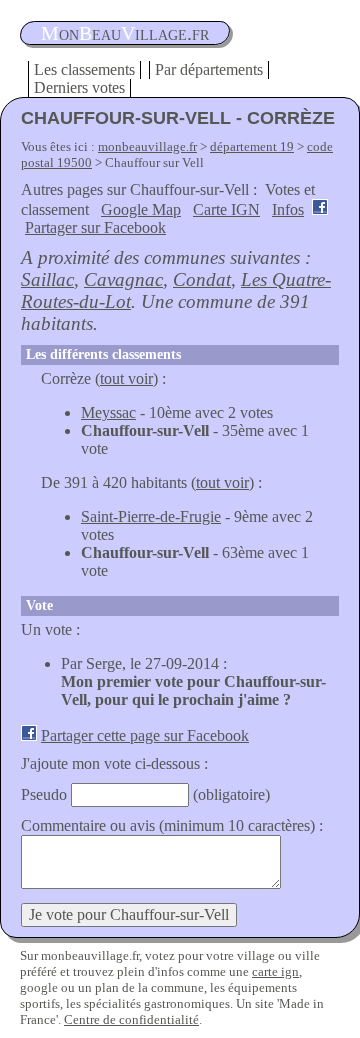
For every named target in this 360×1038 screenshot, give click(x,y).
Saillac (47, 279)
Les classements (84, 69)
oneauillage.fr (125, 33)
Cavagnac (123, 279)
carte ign (275, 971)
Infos (288, 209)
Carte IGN (226, 209)
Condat (202, 279)
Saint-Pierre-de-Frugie (151, 516)
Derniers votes (79, 87)
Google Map (141, 209)
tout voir (126, 378)
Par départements (209, 69)
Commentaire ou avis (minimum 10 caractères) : (172, 825)
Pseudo (44, 794)
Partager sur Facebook (95, 227)
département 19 (252, 146)
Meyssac (108, 412)
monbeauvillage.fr (147, 146)
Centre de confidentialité (131, 1019)
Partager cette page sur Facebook (145, 735)
